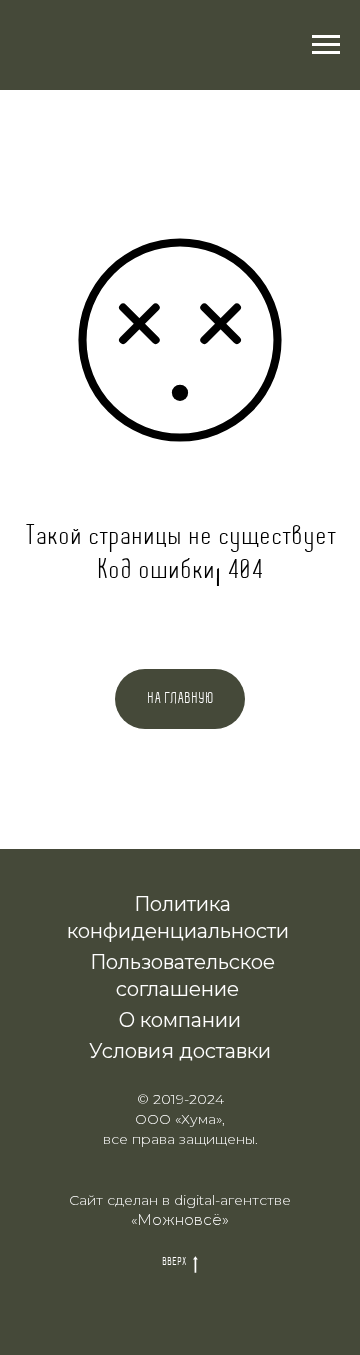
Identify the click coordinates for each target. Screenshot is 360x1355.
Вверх (174, 1262)
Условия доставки (180, 1051)
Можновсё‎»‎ (183, 1219)
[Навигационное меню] (326, 45)
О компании (180, 1020)
